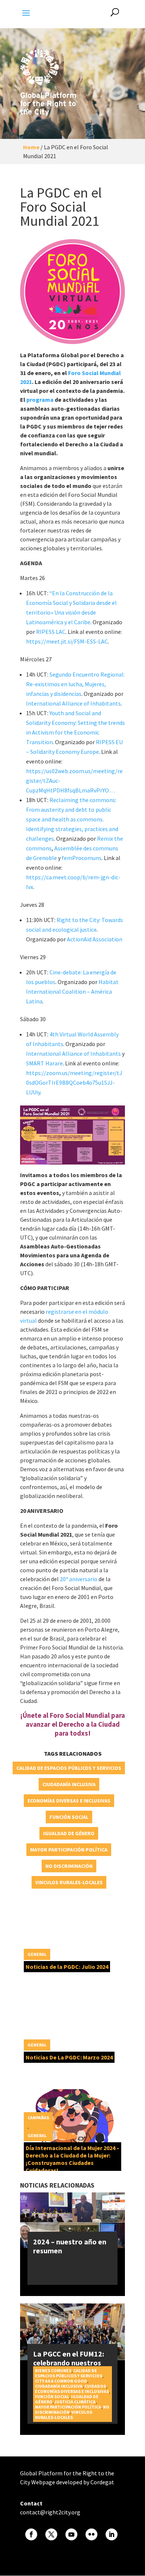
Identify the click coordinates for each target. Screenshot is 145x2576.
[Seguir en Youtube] (71, 2534)
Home (31, 147)
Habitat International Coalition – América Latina (72, 991)
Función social (69, 1817)
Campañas (38, 2118)
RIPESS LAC (51, 632)
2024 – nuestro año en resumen (70, 2246)
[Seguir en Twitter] (51, 2534)
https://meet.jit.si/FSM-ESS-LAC (67, 641)
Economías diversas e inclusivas (69, 1801)
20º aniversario (78, 1579)
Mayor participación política (69, 1850)
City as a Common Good (61, 2381)
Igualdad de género (69, 1833)
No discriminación (69, 1866)
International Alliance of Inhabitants (73, 703)
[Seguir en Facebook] (31, 2534)
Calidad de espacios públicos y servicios (69, 1768)
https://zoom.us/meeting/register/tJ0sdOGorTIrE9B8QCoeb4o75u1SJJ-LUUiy (74, 1082)
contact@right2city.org (50, 2512)
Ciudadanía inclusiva (69, 1784)
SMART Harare (44, 1063)
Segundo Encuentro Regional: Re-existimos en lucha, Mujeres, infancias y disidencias (75, 684)
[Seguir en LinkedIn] (112, 2534)
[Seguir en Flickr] (91, 2534)
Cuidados (95, 2386)
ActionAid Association (95, 939)
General (37, 1954)
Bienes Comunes (53, 2370)
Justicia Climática (75, 2402)
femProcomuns (82, 858)
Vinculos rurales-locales (69, 1882)
